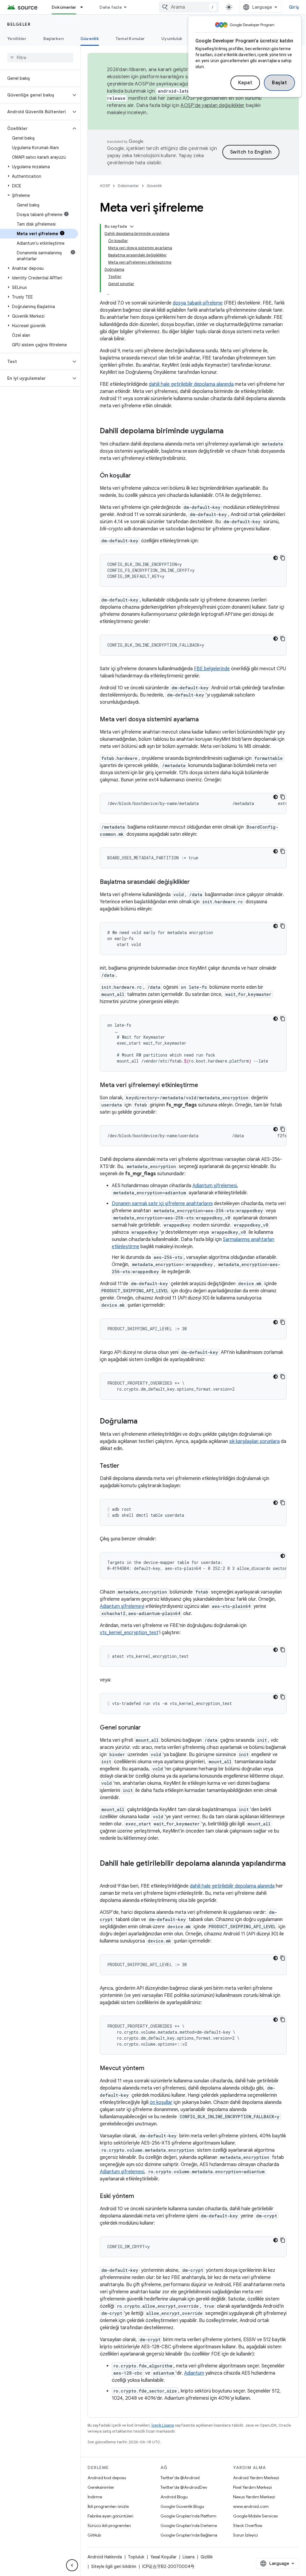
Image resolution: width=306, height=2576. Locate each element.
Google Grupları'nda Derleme (189, 2526)
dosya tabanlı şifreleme (198, 303)
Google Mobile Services (255, 2516)
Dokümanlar (64, 7)
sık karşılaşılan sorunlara (254, 1441)
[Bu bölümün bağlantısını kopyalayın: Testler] (125, 1466)
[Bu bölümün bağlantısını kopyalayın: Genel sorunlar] (147, 1728)
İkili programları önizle (108, 2506)
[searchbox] (40, 58)
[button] (35, 95)
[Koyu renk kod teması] (276, 558)
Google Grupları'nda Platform (188, 2516)
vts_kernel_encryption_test (129, 1633)
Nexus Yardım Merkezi (254, 2497)
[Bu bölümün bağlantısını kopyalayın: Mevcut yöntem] (150, 2069)
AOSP (105, 186)
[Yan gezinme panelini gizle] (72, 2565)
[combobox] (189, 7)
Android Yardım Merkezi (256, 2478)
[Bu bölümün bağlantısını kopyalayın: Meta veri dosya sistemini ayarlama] (205, 720)
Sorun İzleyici (245, 2535)
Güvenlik (90, 39)
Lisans (189, 2557)
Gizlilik (207, 2557)
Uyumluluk (172, 39)
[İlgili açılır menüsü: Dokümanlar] (84, 7)
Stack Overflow (248, 2526)
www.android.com (251, 2506)
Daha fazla (111, 7)
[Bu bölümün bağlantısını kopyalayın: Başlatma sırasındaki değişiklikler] (196, 882)
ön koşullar (161, 2102)
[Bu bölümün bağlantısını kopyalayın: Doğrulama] (143, 1422)
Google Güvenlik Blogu (182, 2506)
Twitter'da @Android (180, 2478)
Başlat (279, 83)
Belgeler (19, 24)
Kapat (245, 83)
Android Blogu (174, 2497)
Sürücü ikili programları (109, 2526)
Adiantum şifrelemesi (215, 1186)
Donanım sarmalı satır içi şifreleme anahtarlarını (162, 1204)
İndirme (95, 2497)
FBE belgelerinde (212, 669)
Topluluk (136, 2557)
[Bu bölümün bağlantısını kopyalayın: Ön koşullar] (137, 476)
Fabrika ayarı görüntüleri (110, 2516)
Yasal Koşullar (163, 2557)
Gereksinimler (101, 2487)
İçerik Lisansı (163, 2425)
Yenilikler (17, 39)
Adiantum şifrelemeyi (122, 1606)
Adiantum (194, 2373)
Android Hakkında (105, 2557)
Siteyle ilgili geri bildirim (114, 2566)
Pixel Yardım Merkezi (253, 2487)
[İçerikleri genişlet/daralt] (132, 226)
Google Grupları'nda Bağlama (189, 2535)
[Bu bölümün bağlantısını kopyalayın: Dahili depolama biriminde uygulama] (229, 431)
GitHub (94, 2535)
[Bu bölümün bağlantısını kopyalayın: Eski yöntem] (140, 2197)
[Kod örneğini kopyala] (283, 558)
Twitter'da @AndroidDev (184, 2487)
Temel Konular (130, 39)
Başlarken (53, 39)
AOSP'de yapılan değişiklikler (212, 105)
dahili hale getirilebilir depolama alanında (191, 384)
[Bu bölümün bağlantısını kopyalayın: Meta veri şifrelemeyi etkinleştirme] (204, 1086)
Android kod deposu (107, 2478)
